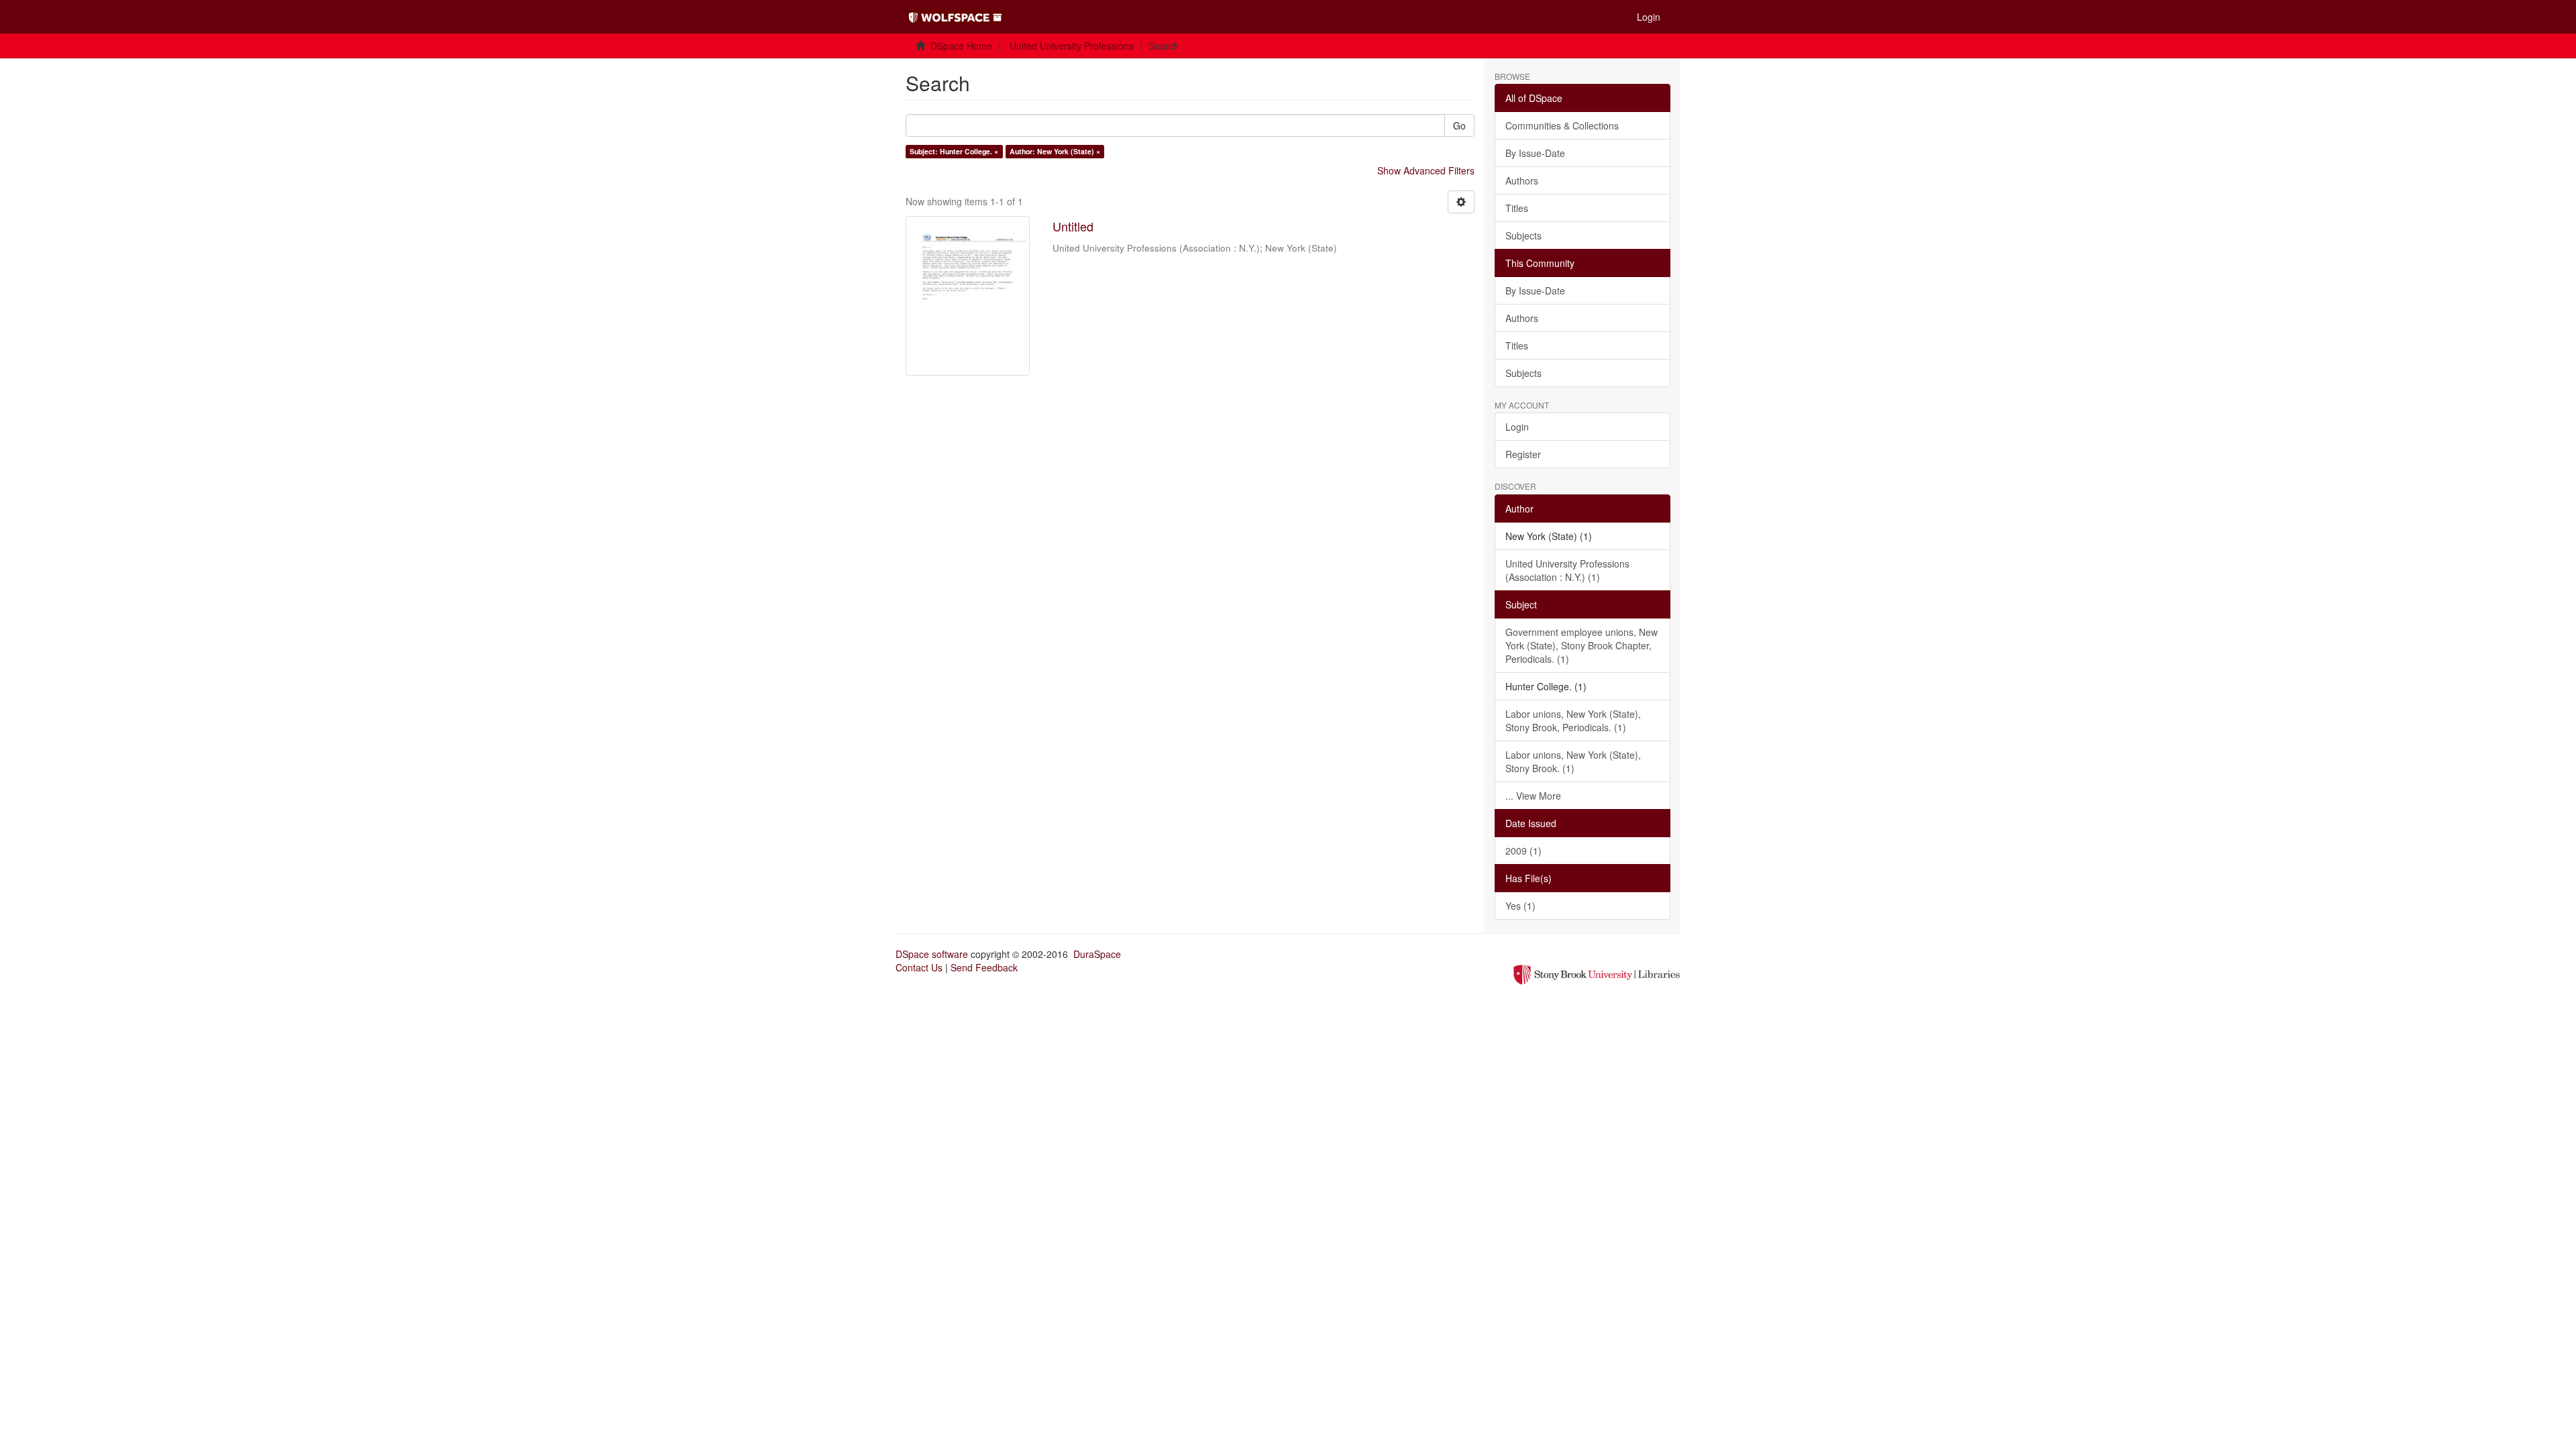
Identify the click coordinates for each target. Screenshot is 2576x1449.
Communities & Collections (1562, 125)
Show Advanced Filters (1426, 170)
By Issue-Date (1535, 153)
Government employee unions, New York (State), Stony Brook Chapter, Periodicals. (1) (1581, 645)
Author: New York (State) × (1055, 151)
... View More (1533, 796)
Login (1517, 427)
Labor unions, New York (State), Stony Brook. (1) (1573, 761)
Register (1523, 454)
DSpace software (932, 954)
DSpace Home (961, 46)
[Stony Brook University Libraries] (1597, 973)
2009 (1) (1523, 851)
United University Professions (1072, 46)
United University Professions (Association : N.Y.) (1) (1567, 570)
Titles (1517, 208)
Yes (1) (1520, 906)
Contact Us (919, 967)
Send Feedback (984, 967)
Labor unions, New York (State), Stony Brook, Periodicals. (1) (1573, 720)
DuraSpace (1097, 954)
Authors (1522, 180)
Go (1459, 125)
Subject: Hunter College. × (954, 151)
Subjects (1523, 235)
